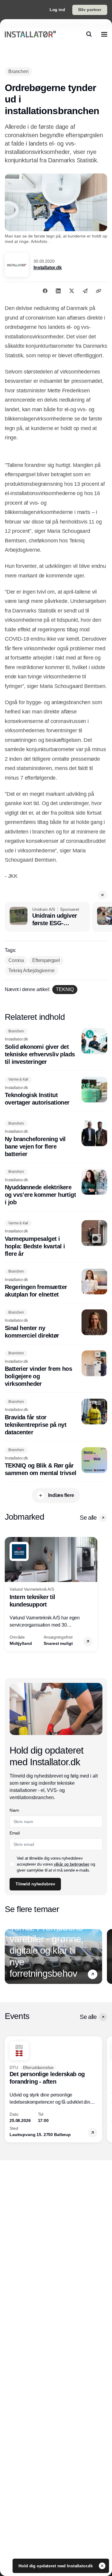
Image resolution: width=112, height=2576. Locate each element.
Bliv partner (90, 10)
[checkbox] (12, 1864)
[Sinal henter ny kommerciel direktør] (56, 1324)
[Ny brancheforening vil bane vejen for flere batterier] (56, 1139)
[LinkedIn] (58, 291)
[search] (89, 34)
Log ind (57, 10)
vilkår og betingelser (72, 1864)
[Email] (85, 291)
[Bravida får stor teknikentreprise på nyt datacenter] (56, 1417)
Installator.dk (48, 268)
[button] (102, 895)
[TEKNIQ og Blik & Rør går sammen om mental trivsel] (56, 1462)
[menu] (104, 34)
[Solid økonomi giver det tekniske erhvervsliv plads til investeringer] (56, 1047)
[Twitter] (72, 291)
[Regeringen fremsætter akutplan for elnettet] (56, 1284)
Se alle (88, 1518)
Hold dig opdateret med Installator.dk (56, 2566)
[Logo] (30, 34)
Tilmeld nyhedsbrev (35, 1884)
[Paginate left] (10, 1594)
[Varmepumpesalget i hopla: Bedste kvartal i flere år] (56, 1239)
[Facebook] (45, 291)
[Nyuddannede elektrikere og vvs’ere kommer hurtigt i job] (56, 1188)
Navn (14, 1810)
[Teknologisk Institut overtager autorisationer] (56, 1092)
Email (14, 1833)
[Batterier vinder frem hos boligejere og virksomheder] (56, 1369)
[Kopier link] (99, 291)
